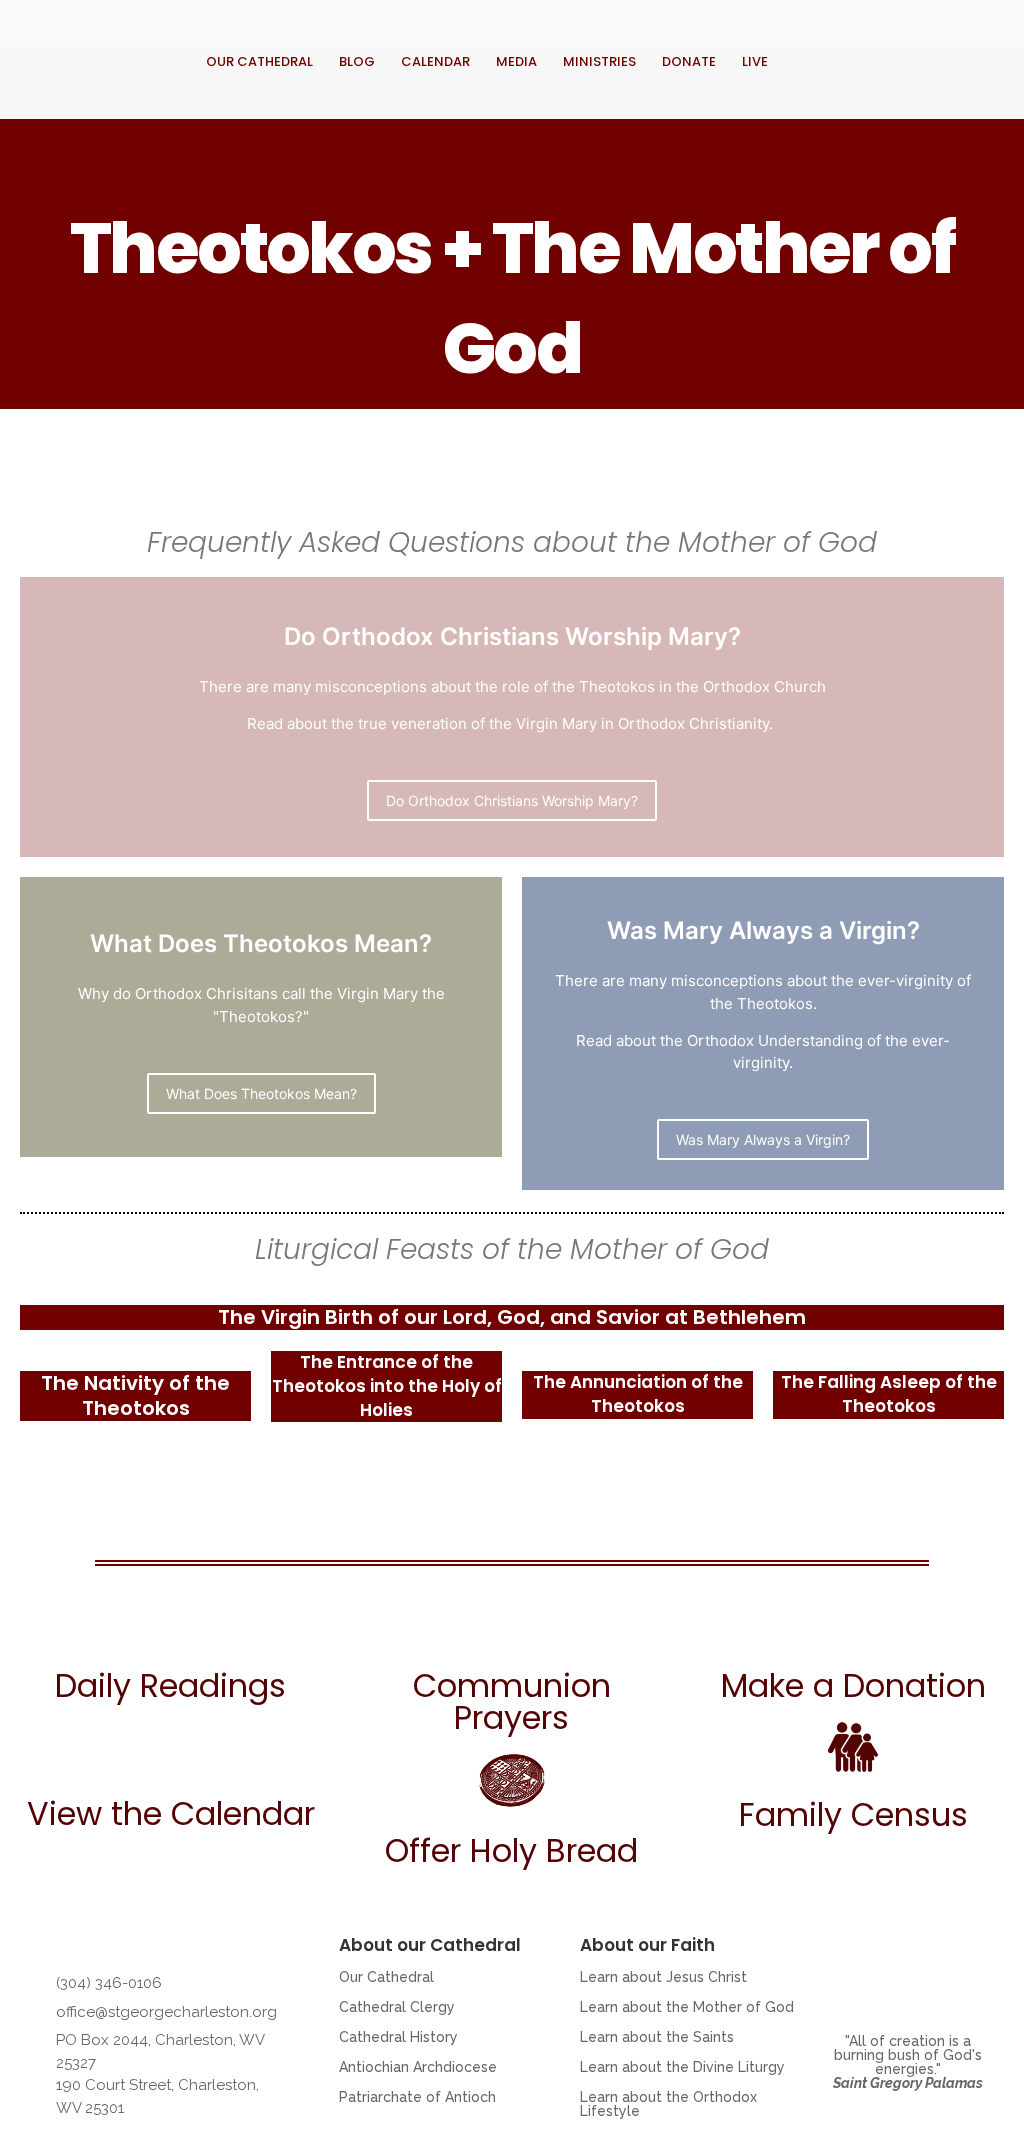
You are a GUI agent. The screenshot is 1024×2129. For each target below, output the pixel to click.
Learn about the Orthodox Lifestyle (668, 2104)
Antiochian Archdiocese (418, 2067)
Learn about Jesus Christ (663, 1977)
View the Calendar (171, 1813)
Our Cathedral (259, 61)
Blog (357, 61)
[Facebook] (853, 36)
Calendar (435, 61)
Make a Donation (853, 1685)
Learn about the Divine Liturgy (682, 2067)
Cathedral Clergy (397, 2007)
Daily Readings (170, 1685)
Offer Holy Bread (511, 1850)
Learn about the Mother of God (687, 2007)
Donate (689, 61)
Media (516, 61)
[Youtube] (853, 78)
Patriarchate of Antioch (417, 2097)
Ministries (599, 61)
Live (755, 61)
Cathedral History (398, 2037)
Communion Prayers (512, 1701)
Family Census (853, 1814)
